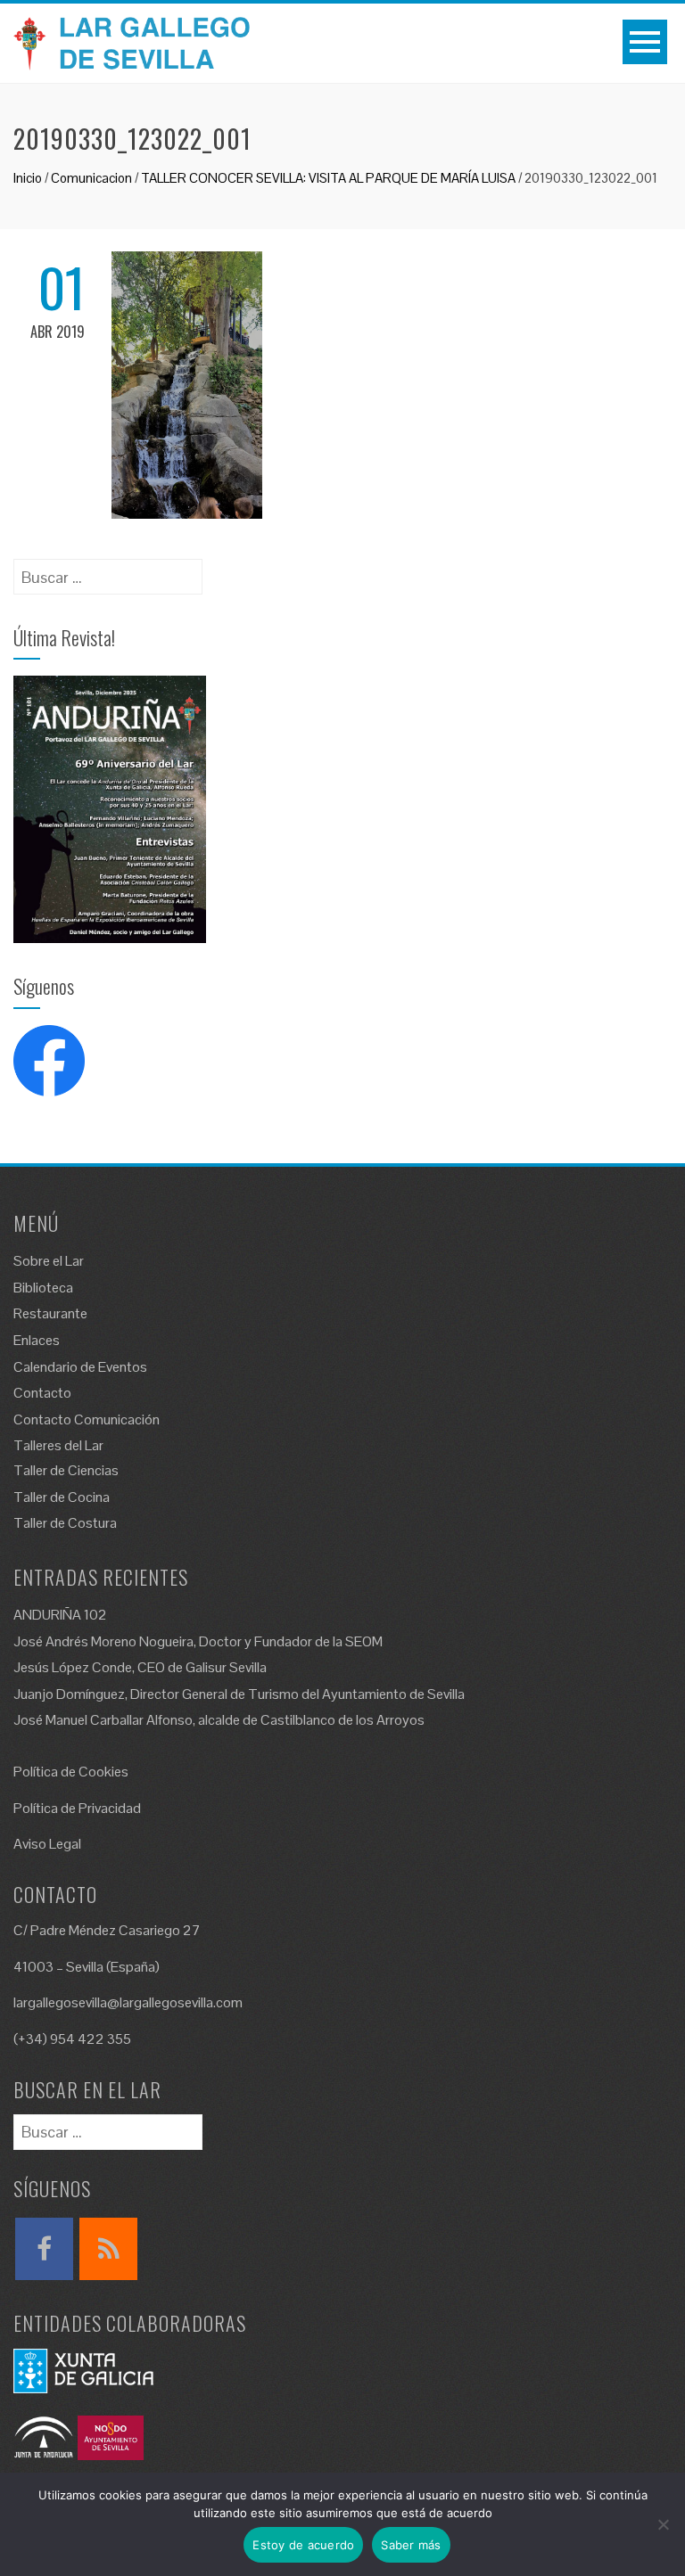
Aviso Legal (47, 1844)
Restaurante (50, 1313)
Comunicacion (91, 178)
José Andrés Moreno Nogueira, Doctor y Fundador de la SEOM (198, 1641)
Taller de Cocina (62, 1497)
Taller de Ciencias (66, 1470)
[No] (663, 2524)
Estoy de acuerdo (303, 2545)
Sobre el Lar (49, 1261)
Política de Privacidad (77, 1808)
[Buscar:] (108, 571)
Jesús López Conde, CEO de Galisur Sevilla (140, 1667)
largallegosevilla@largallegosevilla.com (128, 2002)
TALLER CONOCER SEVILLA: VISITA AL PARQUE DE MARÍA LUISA (328, 178)
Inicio (28, 178)
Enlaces (37, 1340)
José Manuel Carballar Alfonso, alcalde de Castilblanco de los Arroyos (219, 1720)
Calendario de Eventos (80, 1367)
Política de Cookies (71, 1772)
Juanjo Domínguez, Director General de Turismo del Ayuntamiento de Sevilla (239, 1694)
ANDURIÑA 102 (60, 1615)
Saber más (411, 2545)
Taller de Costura (65, 1523)
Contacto (42, 1393)
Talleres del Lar (58, 1445)
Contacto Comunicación (87, 1419)
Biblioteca (43, 1288)
